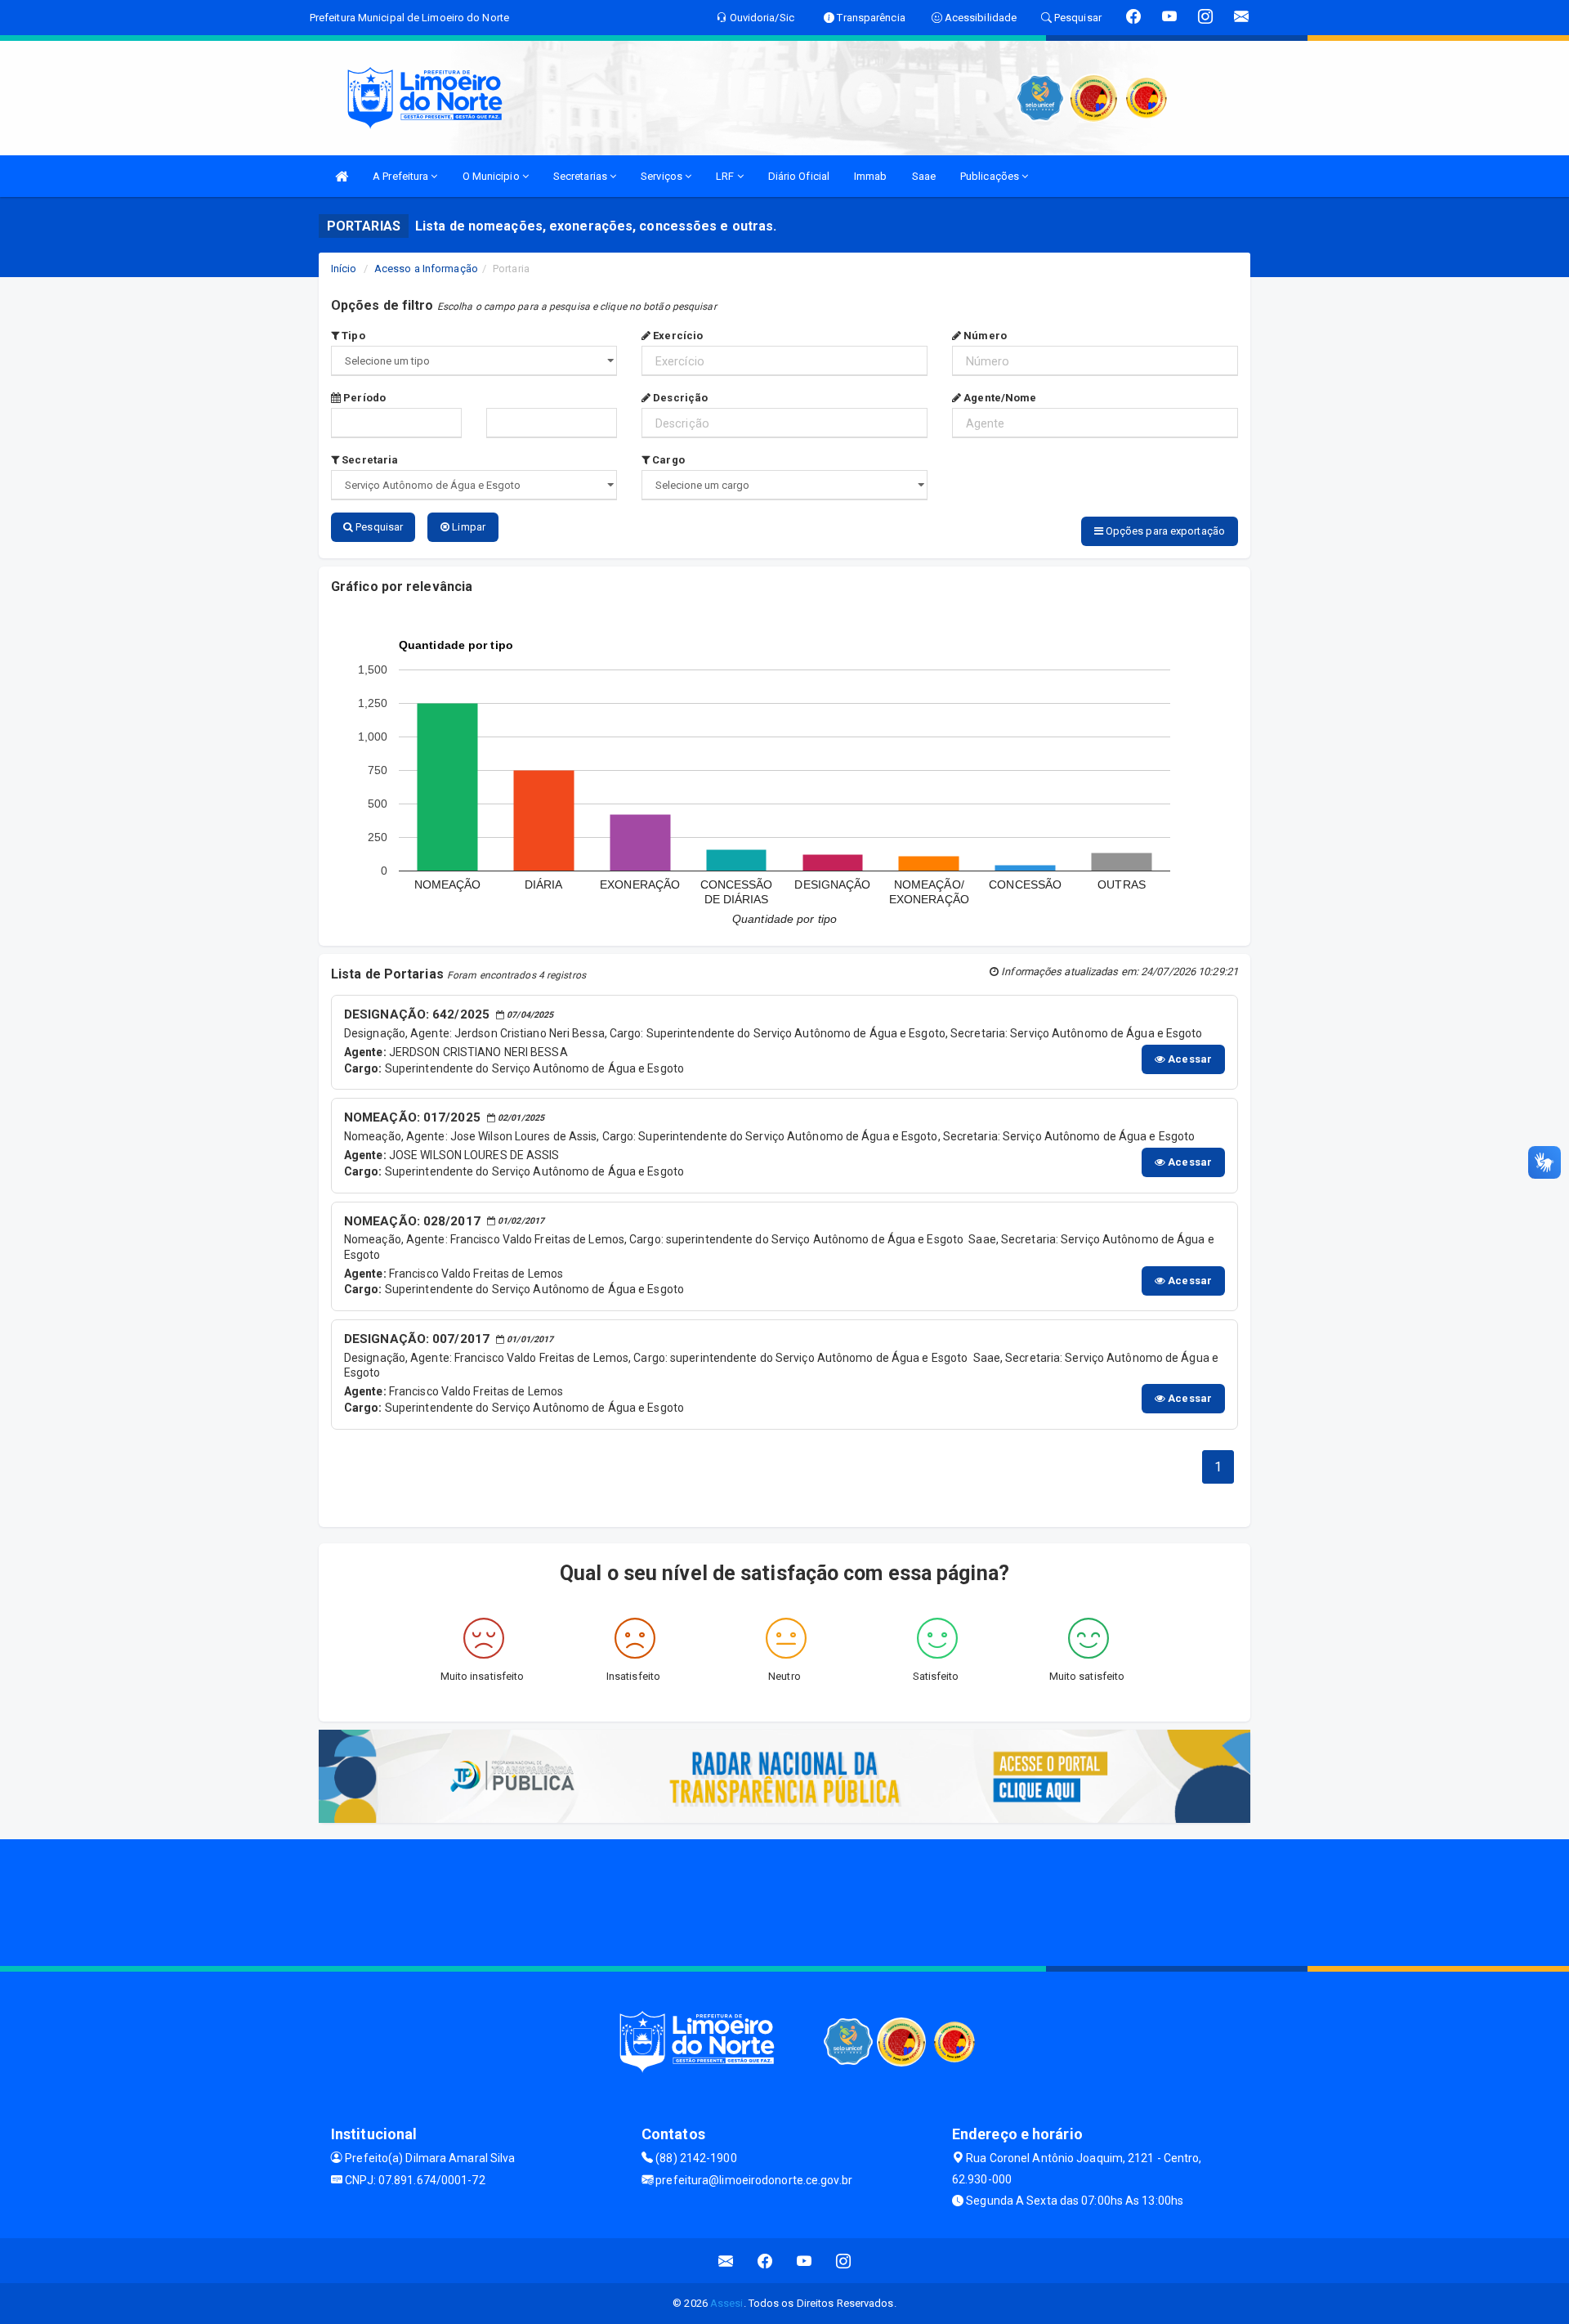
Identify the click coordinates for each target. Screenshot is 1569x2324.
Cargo (667, 460)
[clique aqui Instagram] (844, 2261)
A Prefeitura (402, 176)
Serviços (663, 176)
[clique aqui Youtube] (805, 2261)
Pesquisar (378, 527)
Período (363, 398)
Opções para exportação (1164, 531)
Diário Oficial (799, 176)
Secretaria (369, 460)
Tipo (352, 336)
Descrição (679, 398)
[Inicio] (342, 176)
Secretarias (581, 176)
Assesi (727, 2303)
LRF (726, 176)
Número (984, 336)
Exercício (677, 336)
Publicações (991, 176)
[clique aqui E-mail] (726, 2261)
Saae (924, 176)
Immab (871, 176)
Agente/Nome (999, 398)
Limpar (467, 527)
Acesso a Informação (426, 269)
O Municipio (492, 176)
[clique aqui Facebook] (765, 2261)
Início (344, 269)
